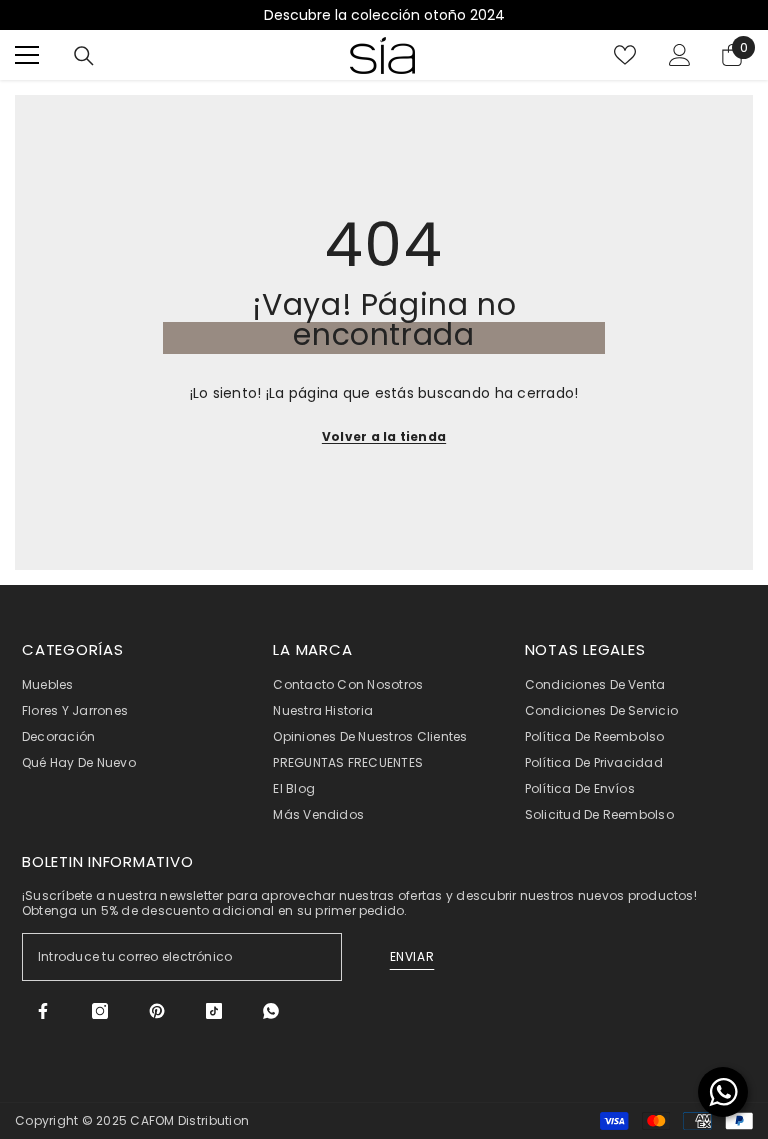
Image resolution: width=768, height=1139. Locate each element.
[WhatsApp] (271, 1011)
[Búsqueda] (84, 56)
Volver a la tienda (384, 436)
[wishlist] (625, 55)
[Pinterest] (157, 1011)
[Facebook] (43, 1011)
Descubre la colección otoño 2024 (384, 15)
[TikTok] (214, 1011)
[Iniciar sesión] (680, 55)
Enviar (412, 956)
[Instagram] (100, 1011)
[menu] (27, 55)
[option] (384, 15)
